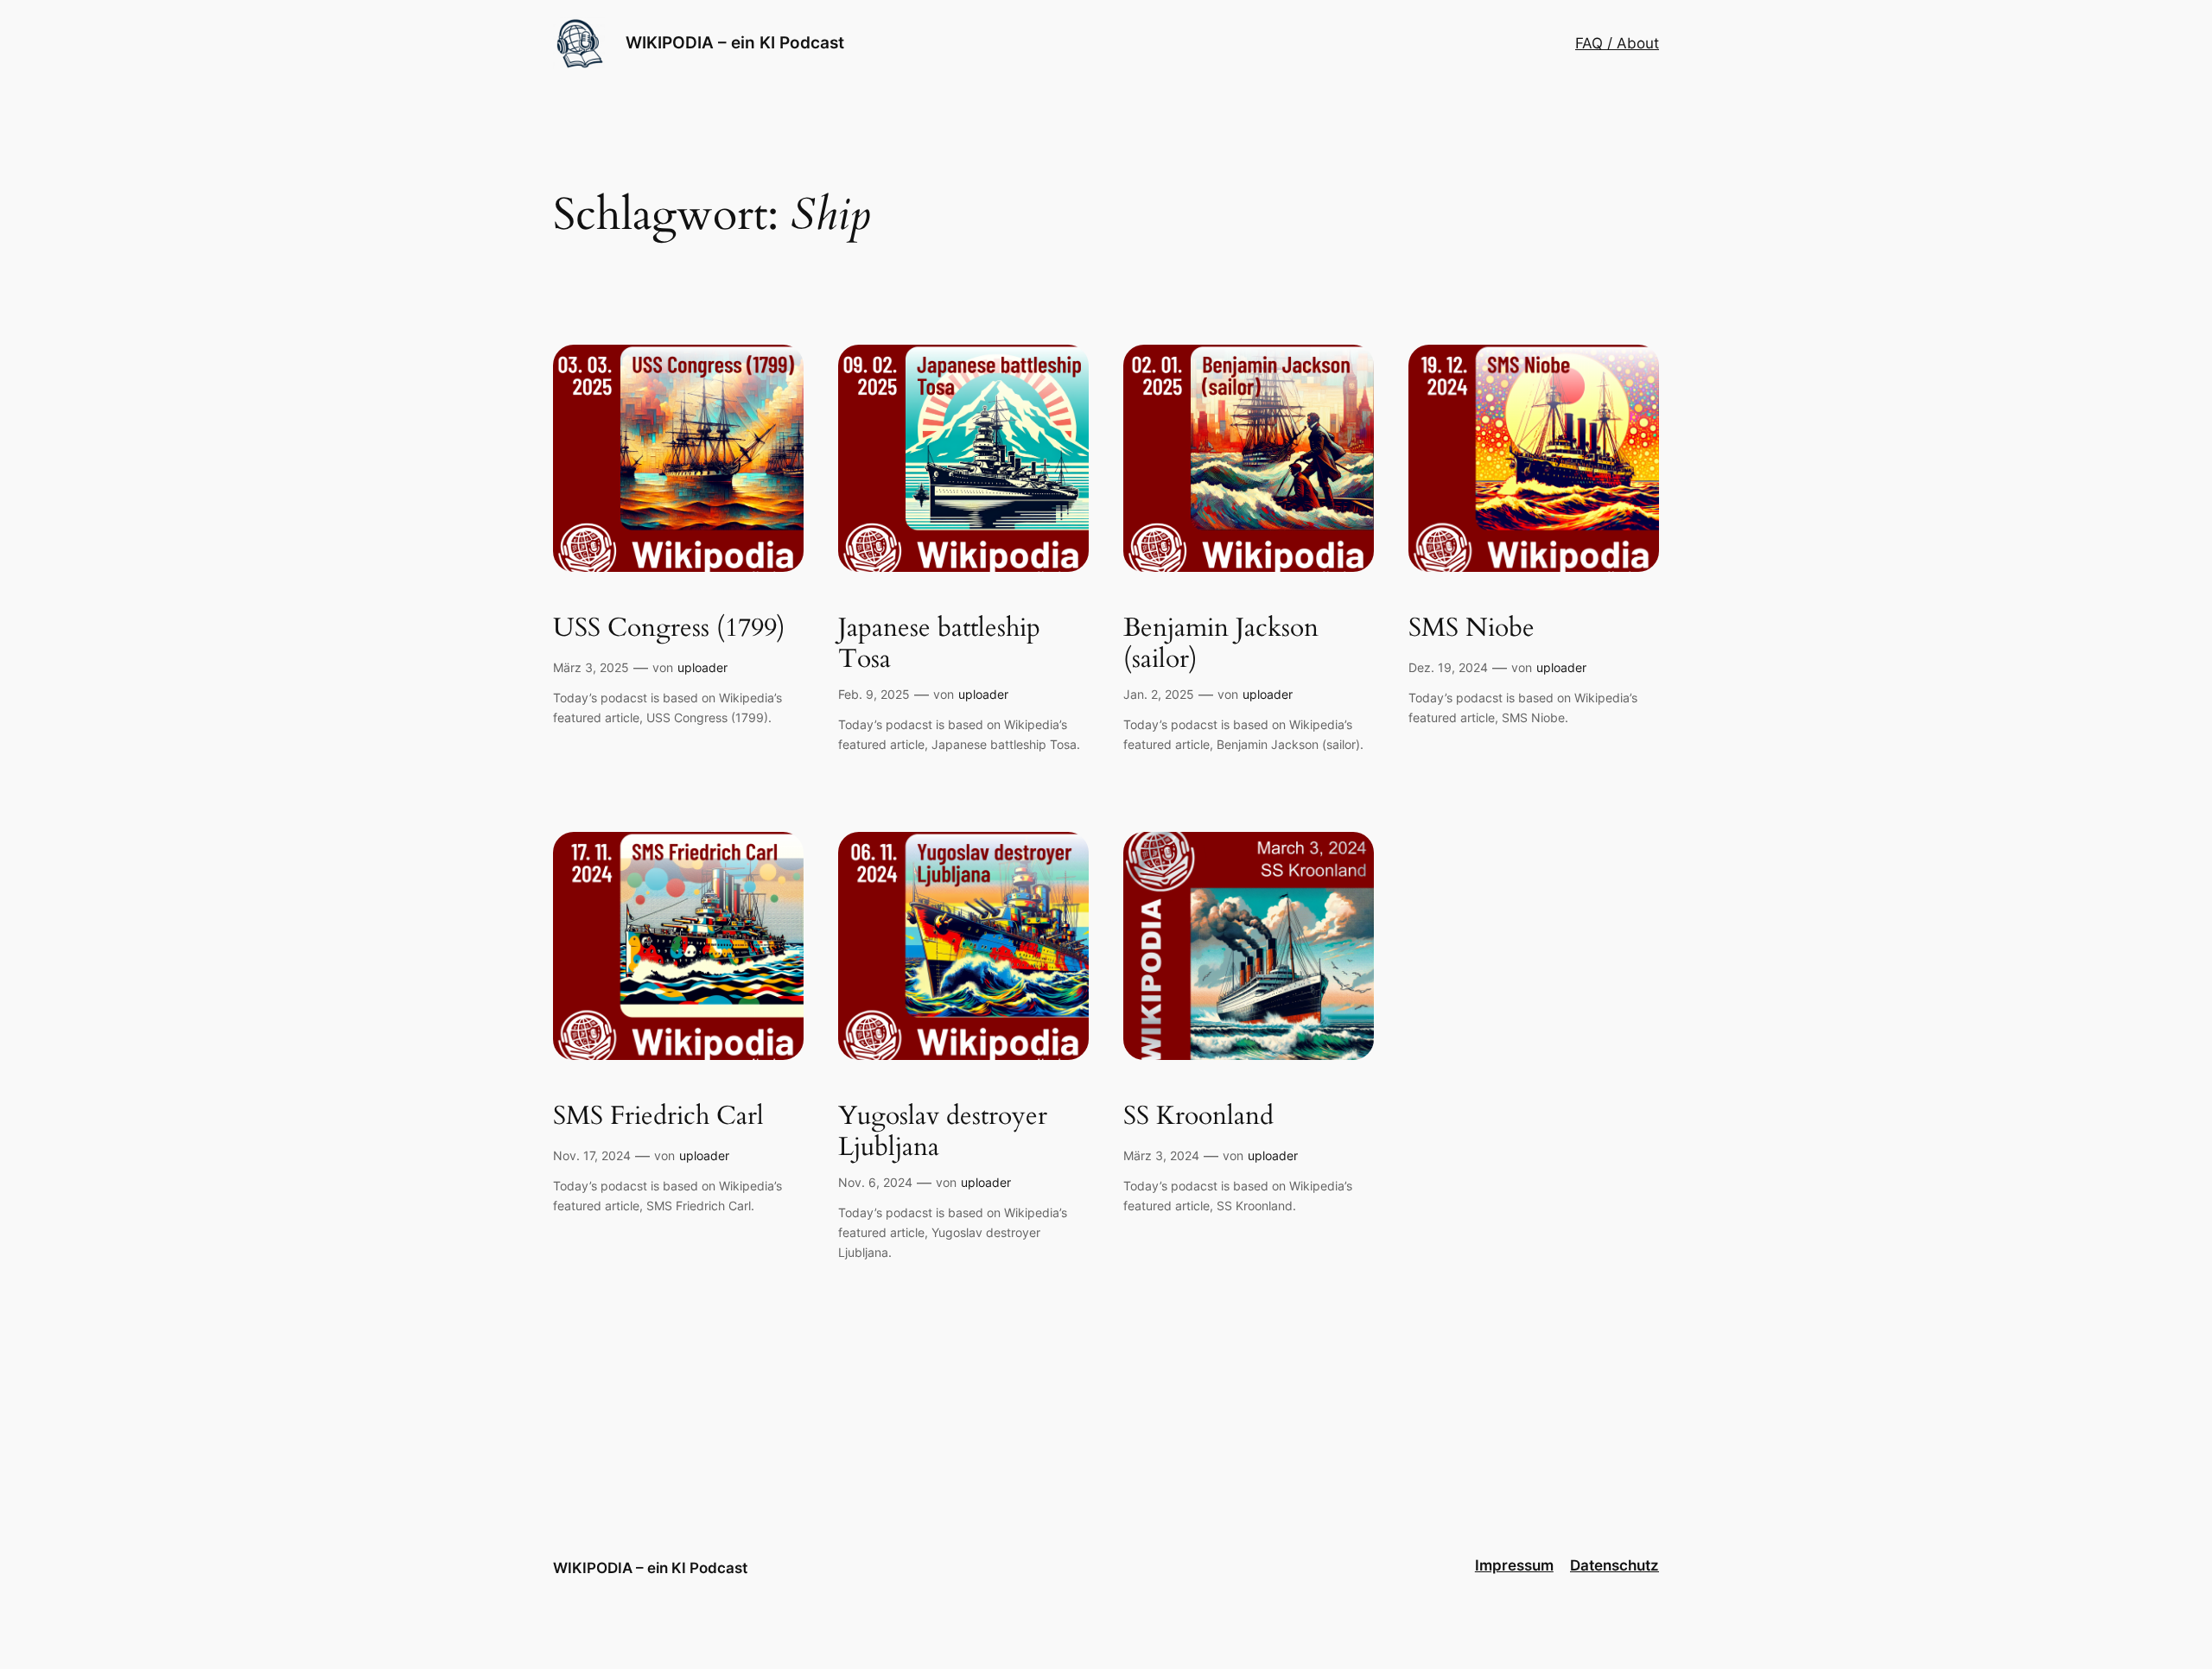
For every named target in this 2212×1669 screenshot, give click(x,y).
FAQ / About (1617, 43)
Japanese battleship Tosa (939, 644)
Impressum (1514, 1565)
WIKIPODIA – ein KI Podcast (735, 42)
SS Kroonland (1198, 1117)
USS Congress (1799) (669, 629)
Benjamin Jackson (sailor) (1221, 644)
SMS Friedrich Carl (658, 1117)
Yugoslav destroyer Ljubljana (943, 1132)
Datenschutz (1615, 1565)
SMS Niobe (1471, 629)
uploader (702, 667)
